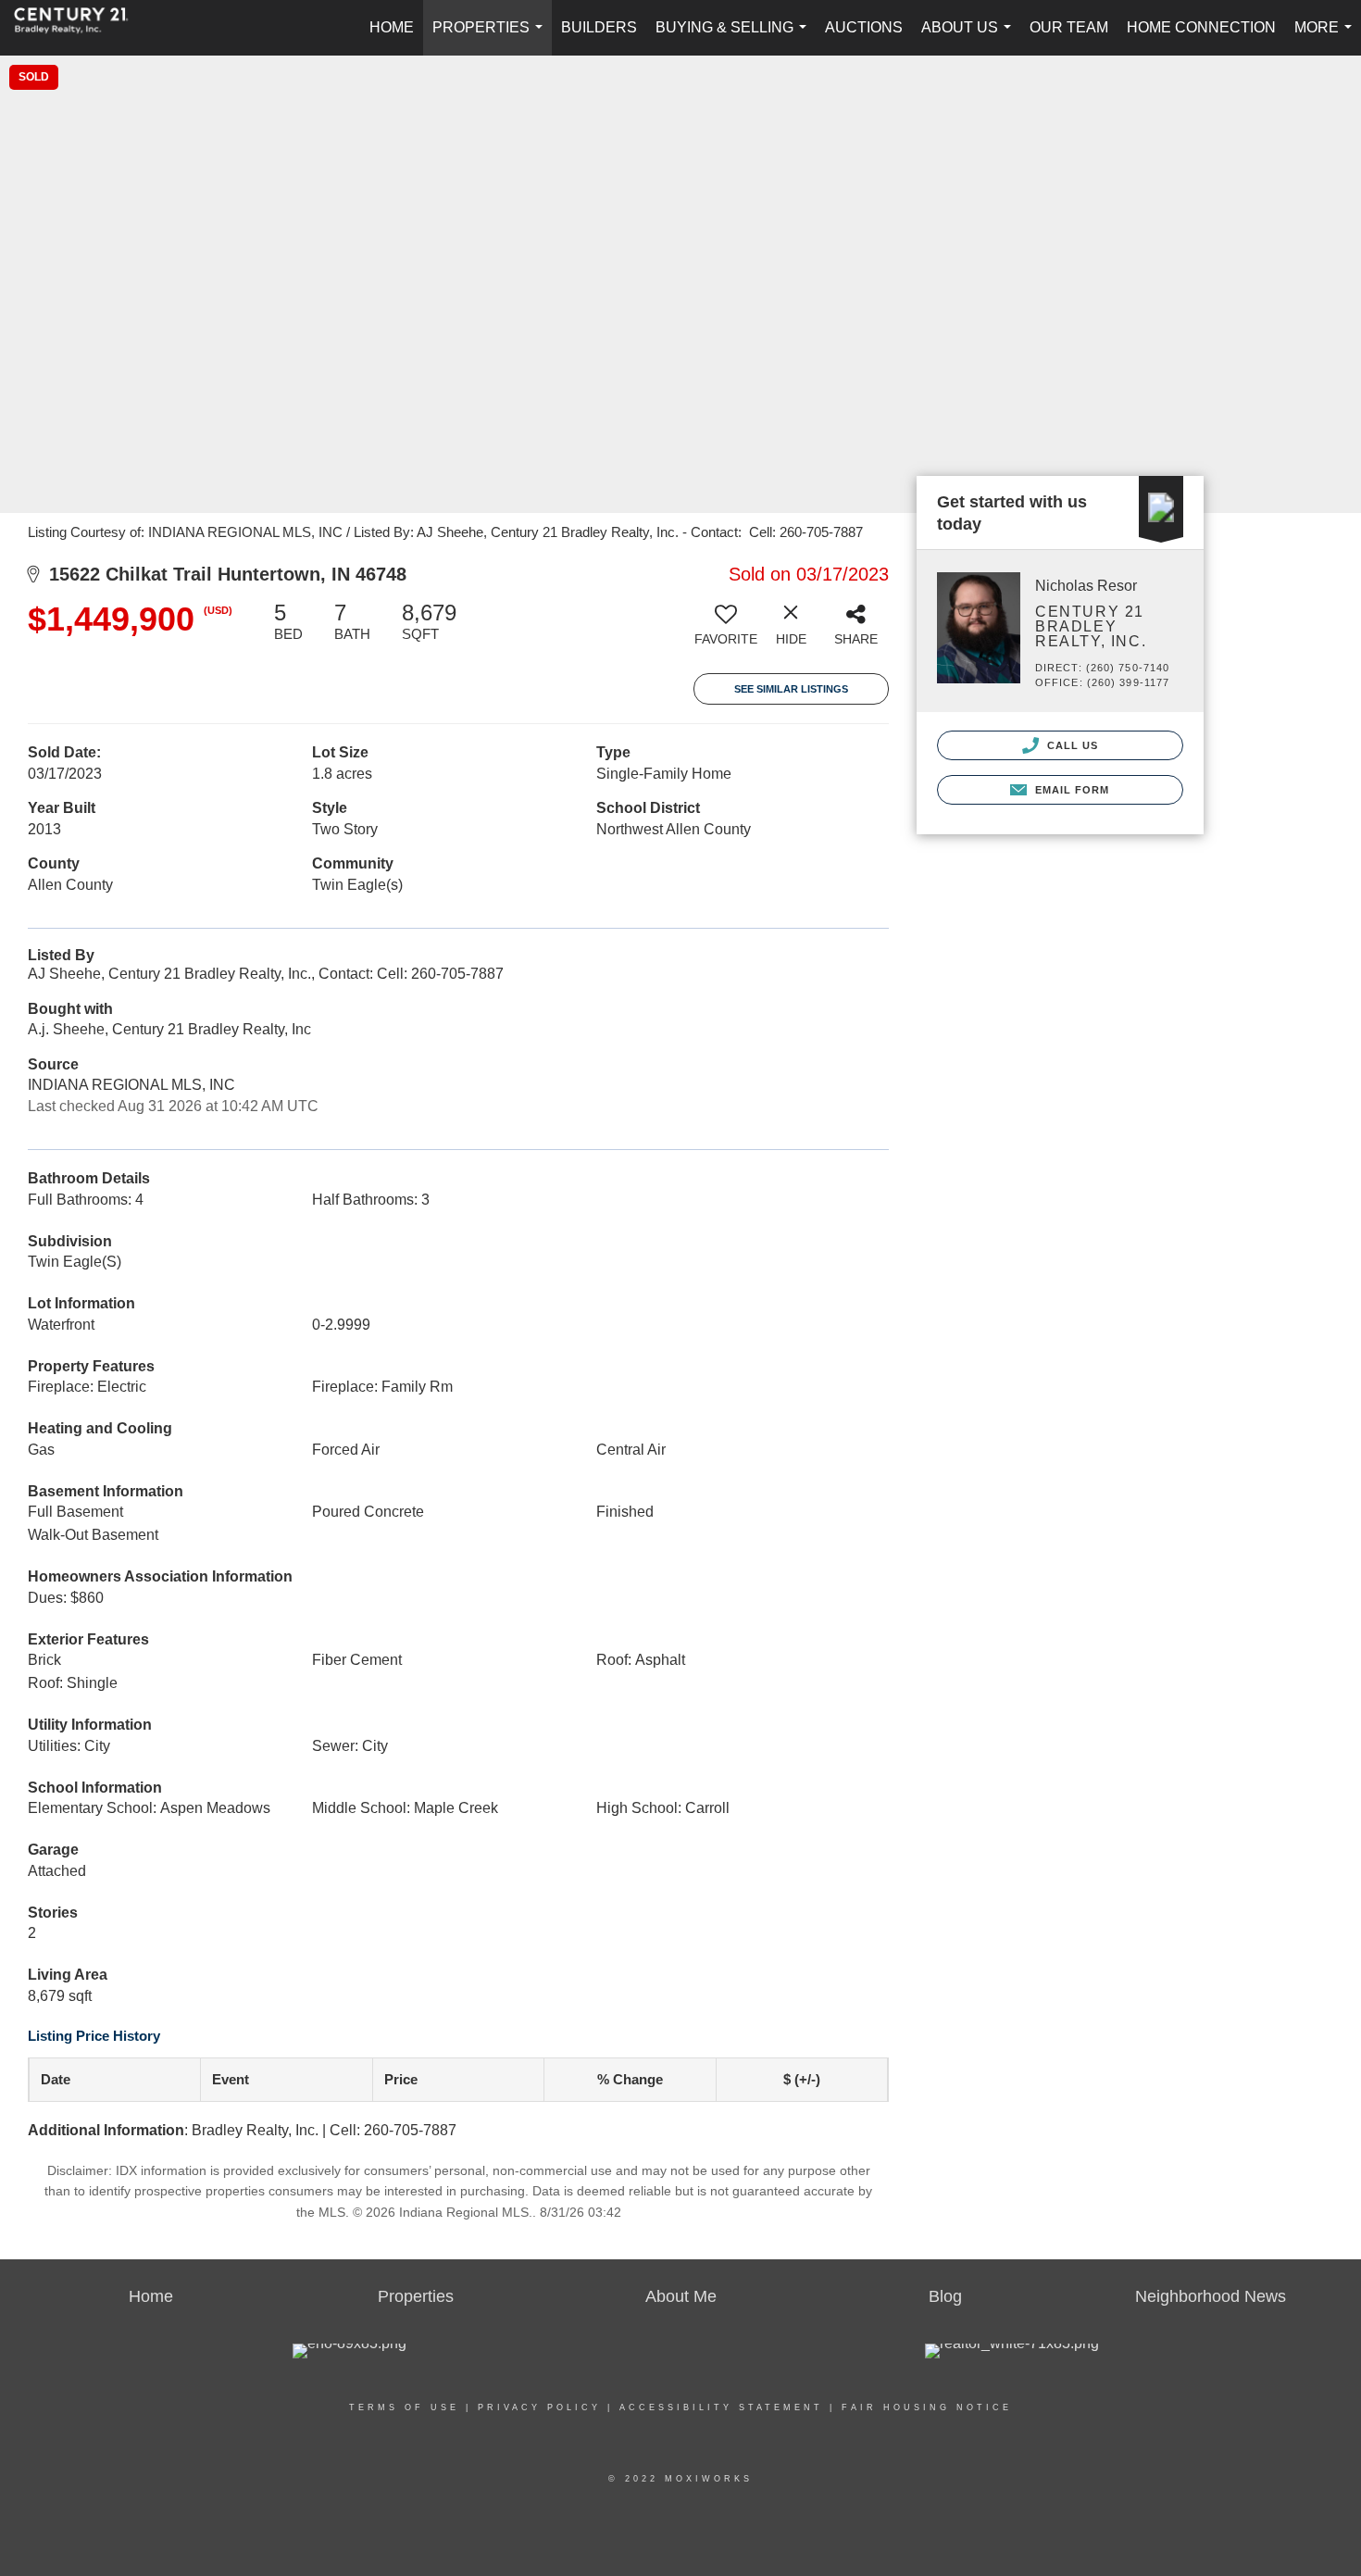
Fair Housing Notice (927, 2407)
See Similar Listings (791, 689)
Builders (599, 27)
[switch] (726, 631)
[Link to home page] (81, 28)
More (1327, 38)
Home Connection (1201, 27)
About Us (970, 38)
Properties (491, 38)
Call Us (1071, 745)
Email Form (1070, 790)
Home (392, 27)
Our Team (1069, 27)
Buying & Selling (735, 38)
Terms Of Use (404, 2407)
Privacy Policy (539, 2407)
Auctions (864, 27)
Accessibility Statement (721, 2407)
